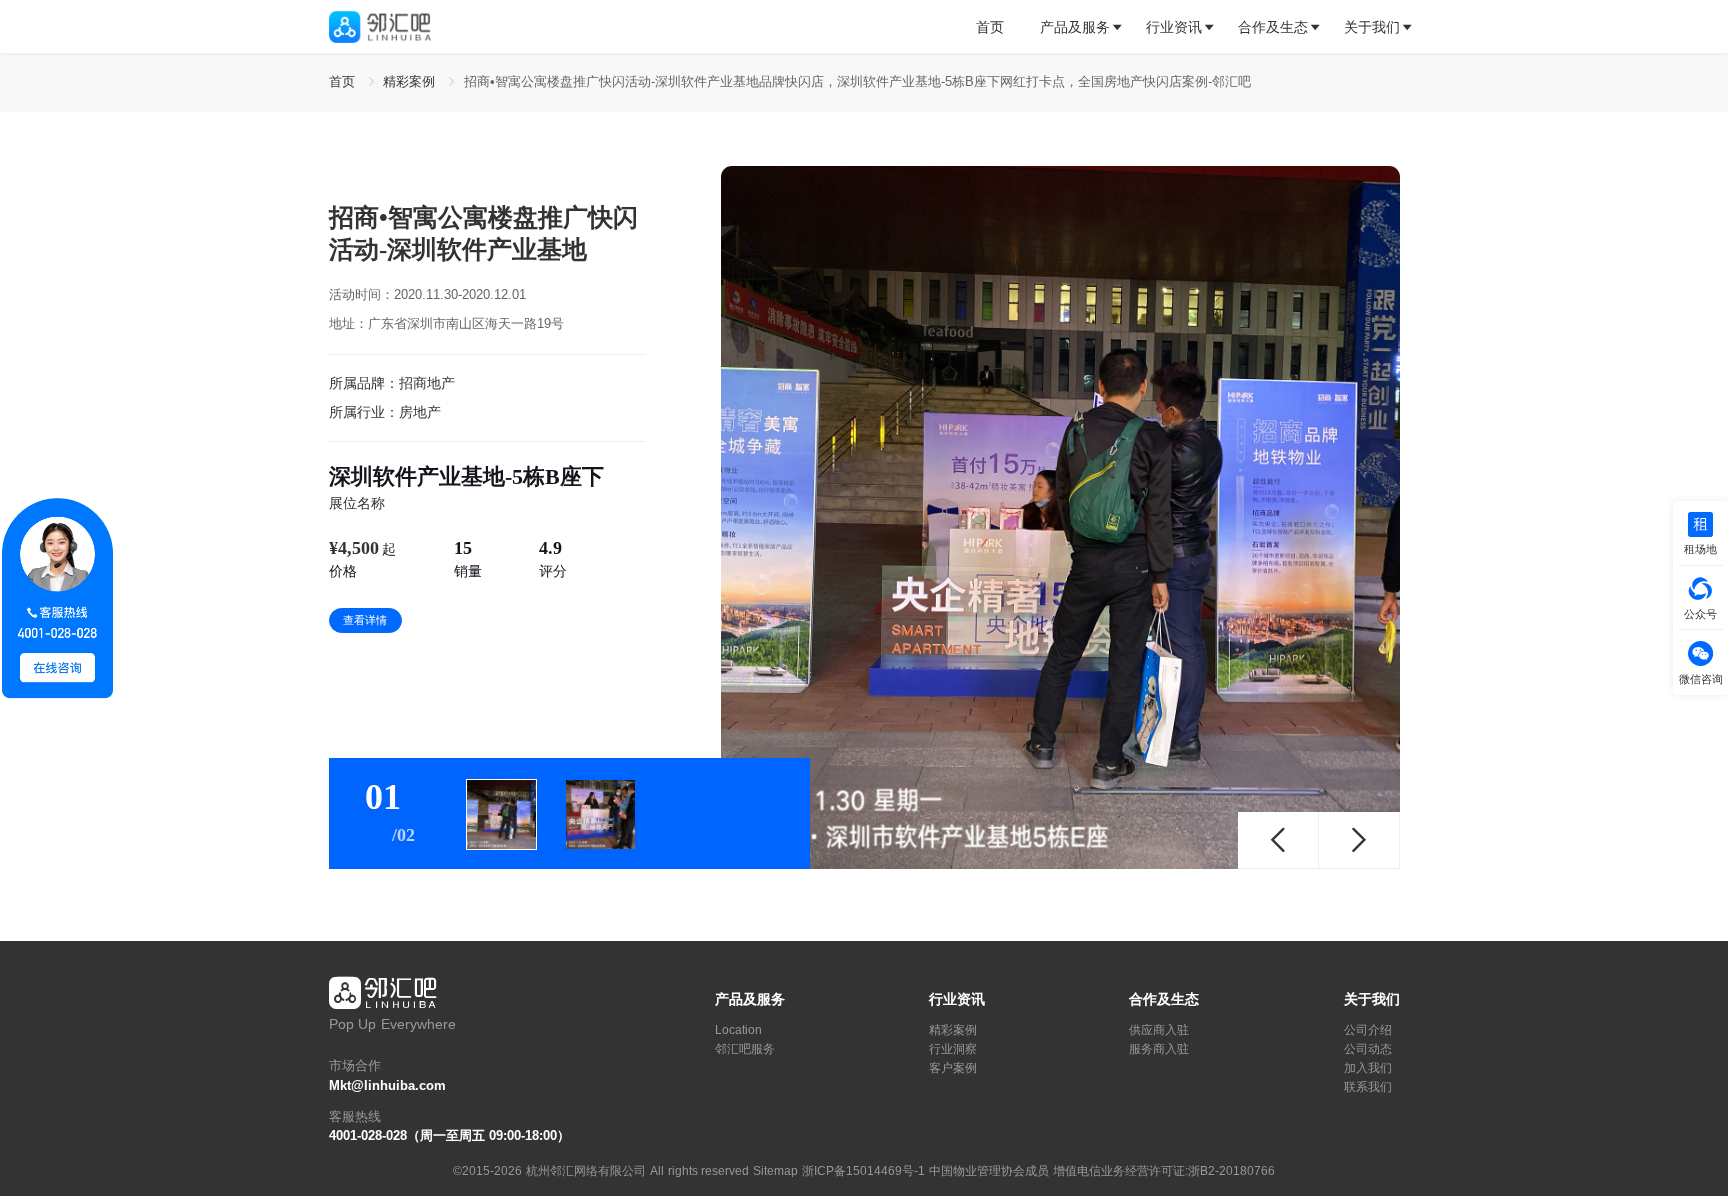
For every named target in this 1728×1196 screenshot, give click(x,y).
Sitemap (775, 1170)
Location (738, 1030)
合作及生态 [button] (1273, 27)
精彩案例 (953, 1030)
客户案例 (953, 1068)
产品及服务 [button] (1075, 27)
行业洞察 (953, 1049)
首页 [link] (344, 82)
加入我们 (1368, 1068)
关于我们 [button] (1372, 27)
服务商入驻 (1159, 1049)
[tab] (999, 27)
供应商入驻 (1159, 1030)
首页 (990, 27)
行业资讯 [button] (1174, 27)
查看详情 (365, 620)
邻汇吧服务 (745, 1049)
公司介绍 (1368, 1030)
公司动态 (1368, 1049)
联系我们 (1368, 1087)
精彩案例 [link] (411, 82)
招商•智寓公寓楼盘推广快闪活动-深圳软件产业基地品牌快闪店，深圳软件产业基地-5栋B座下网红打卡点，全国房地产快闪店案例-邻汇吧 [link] (857, 82)
